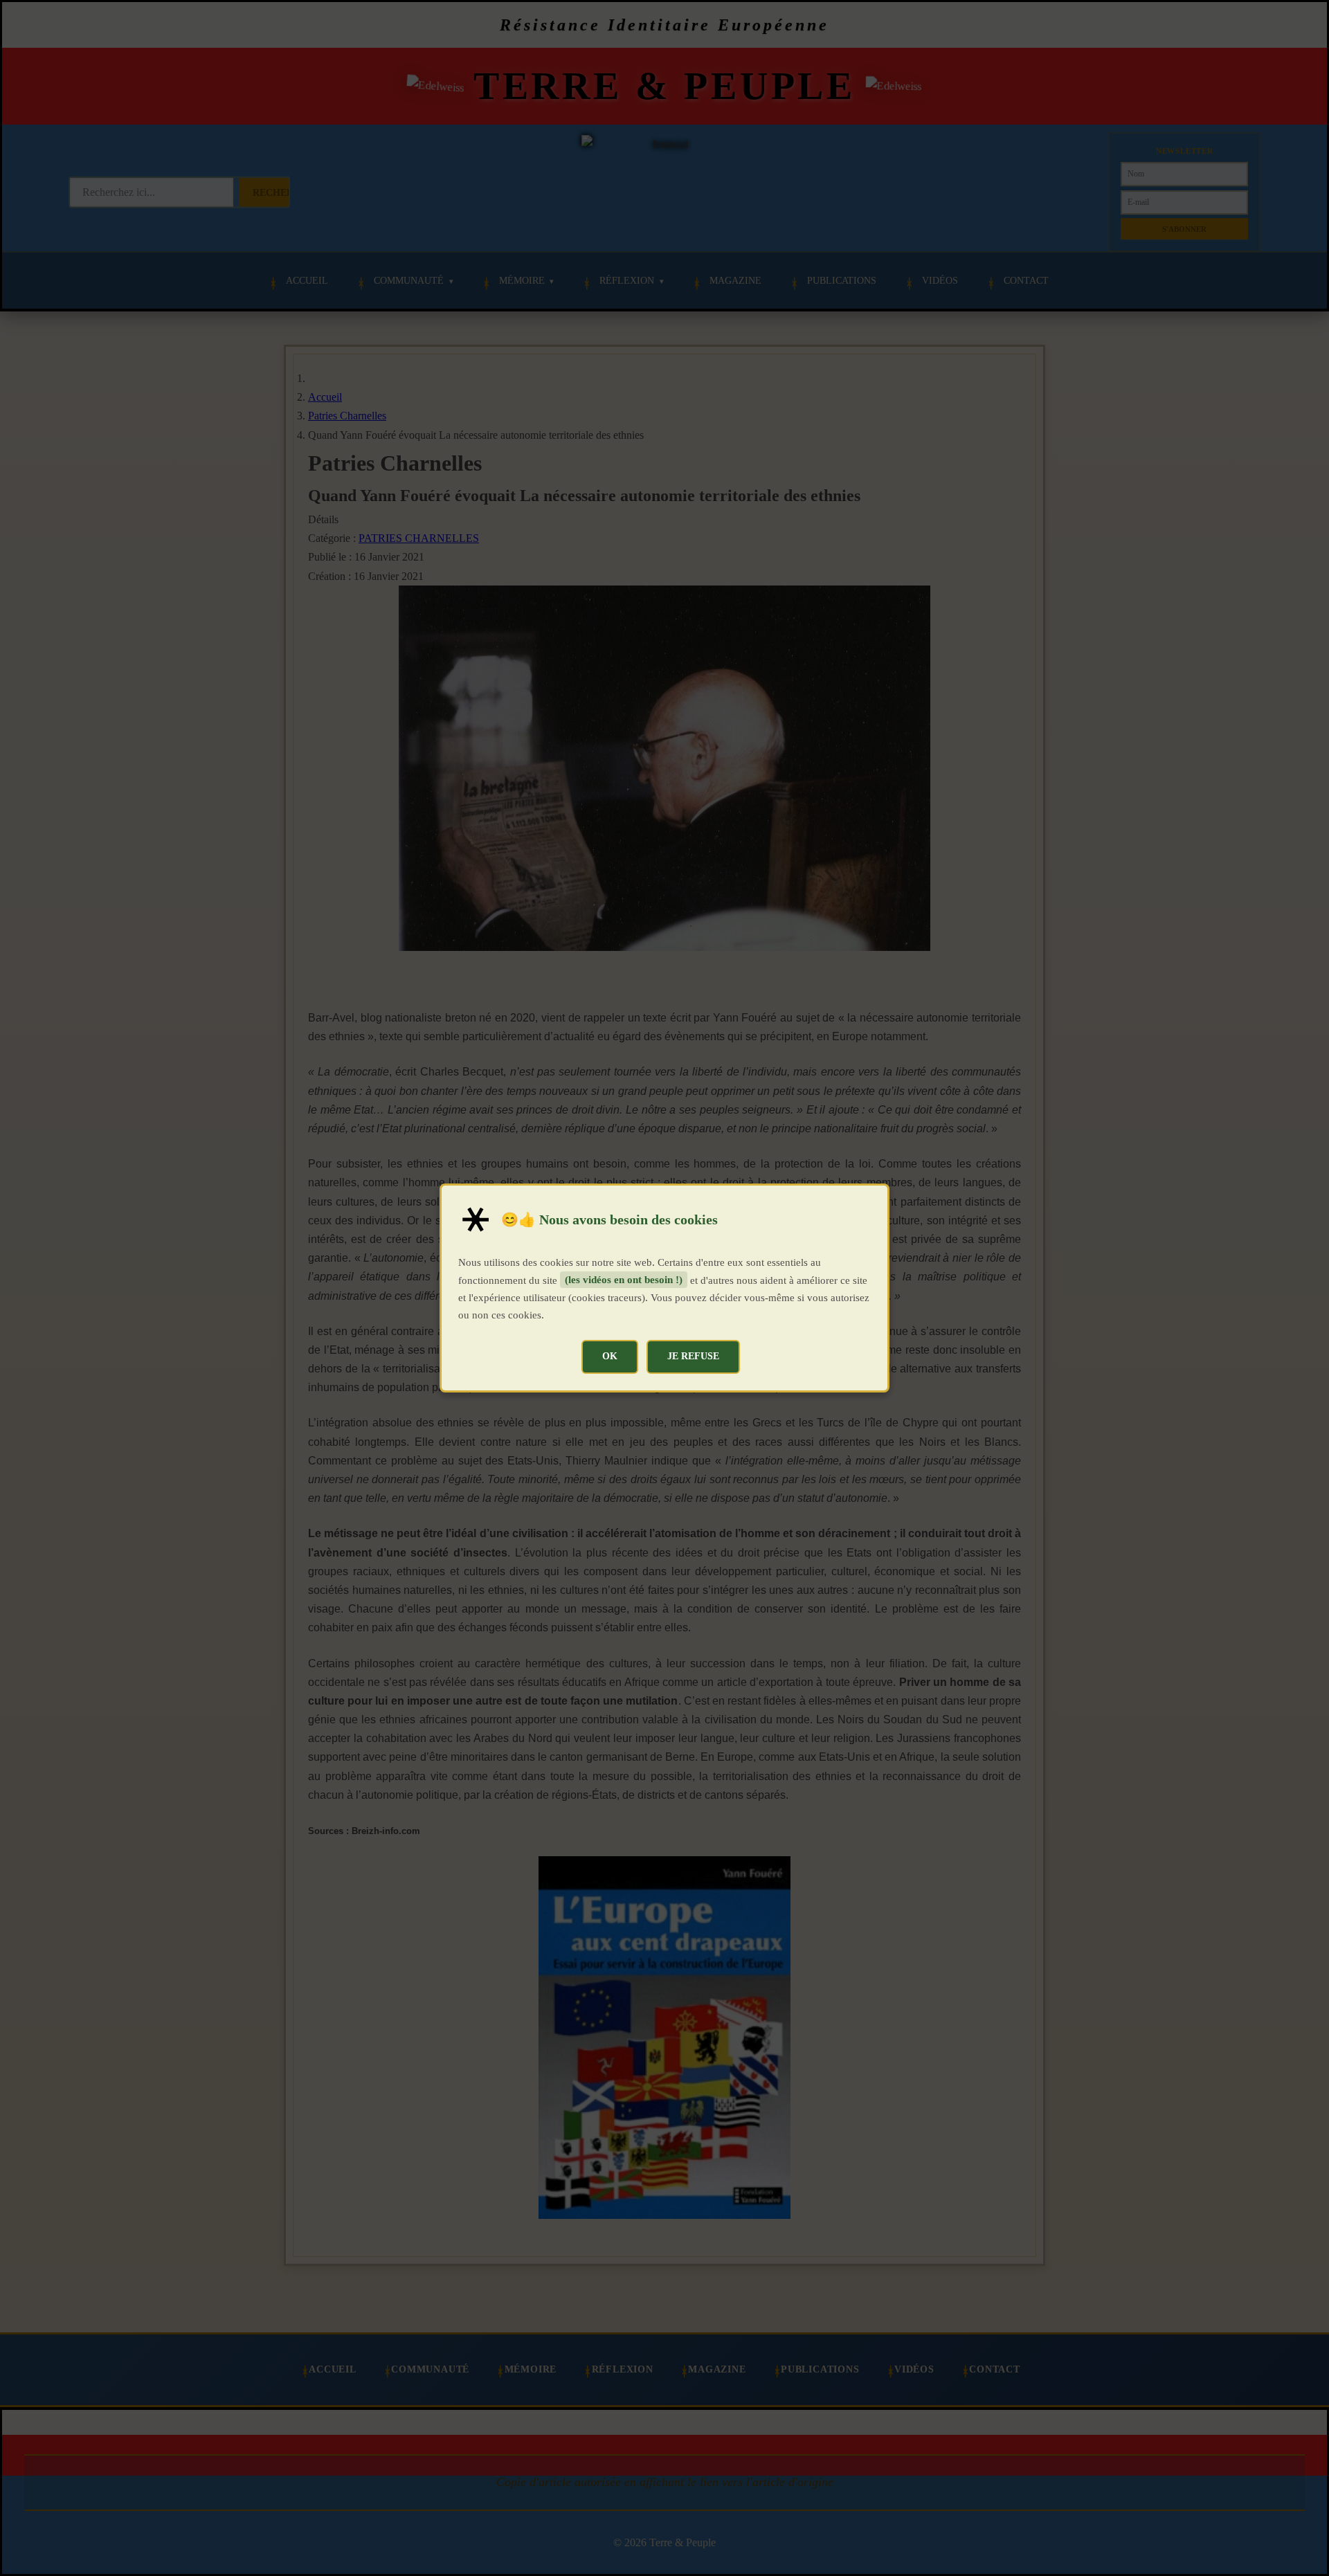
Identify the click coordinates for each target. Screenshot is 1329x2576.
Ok (610, 1356)
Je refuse (693, 1356)
